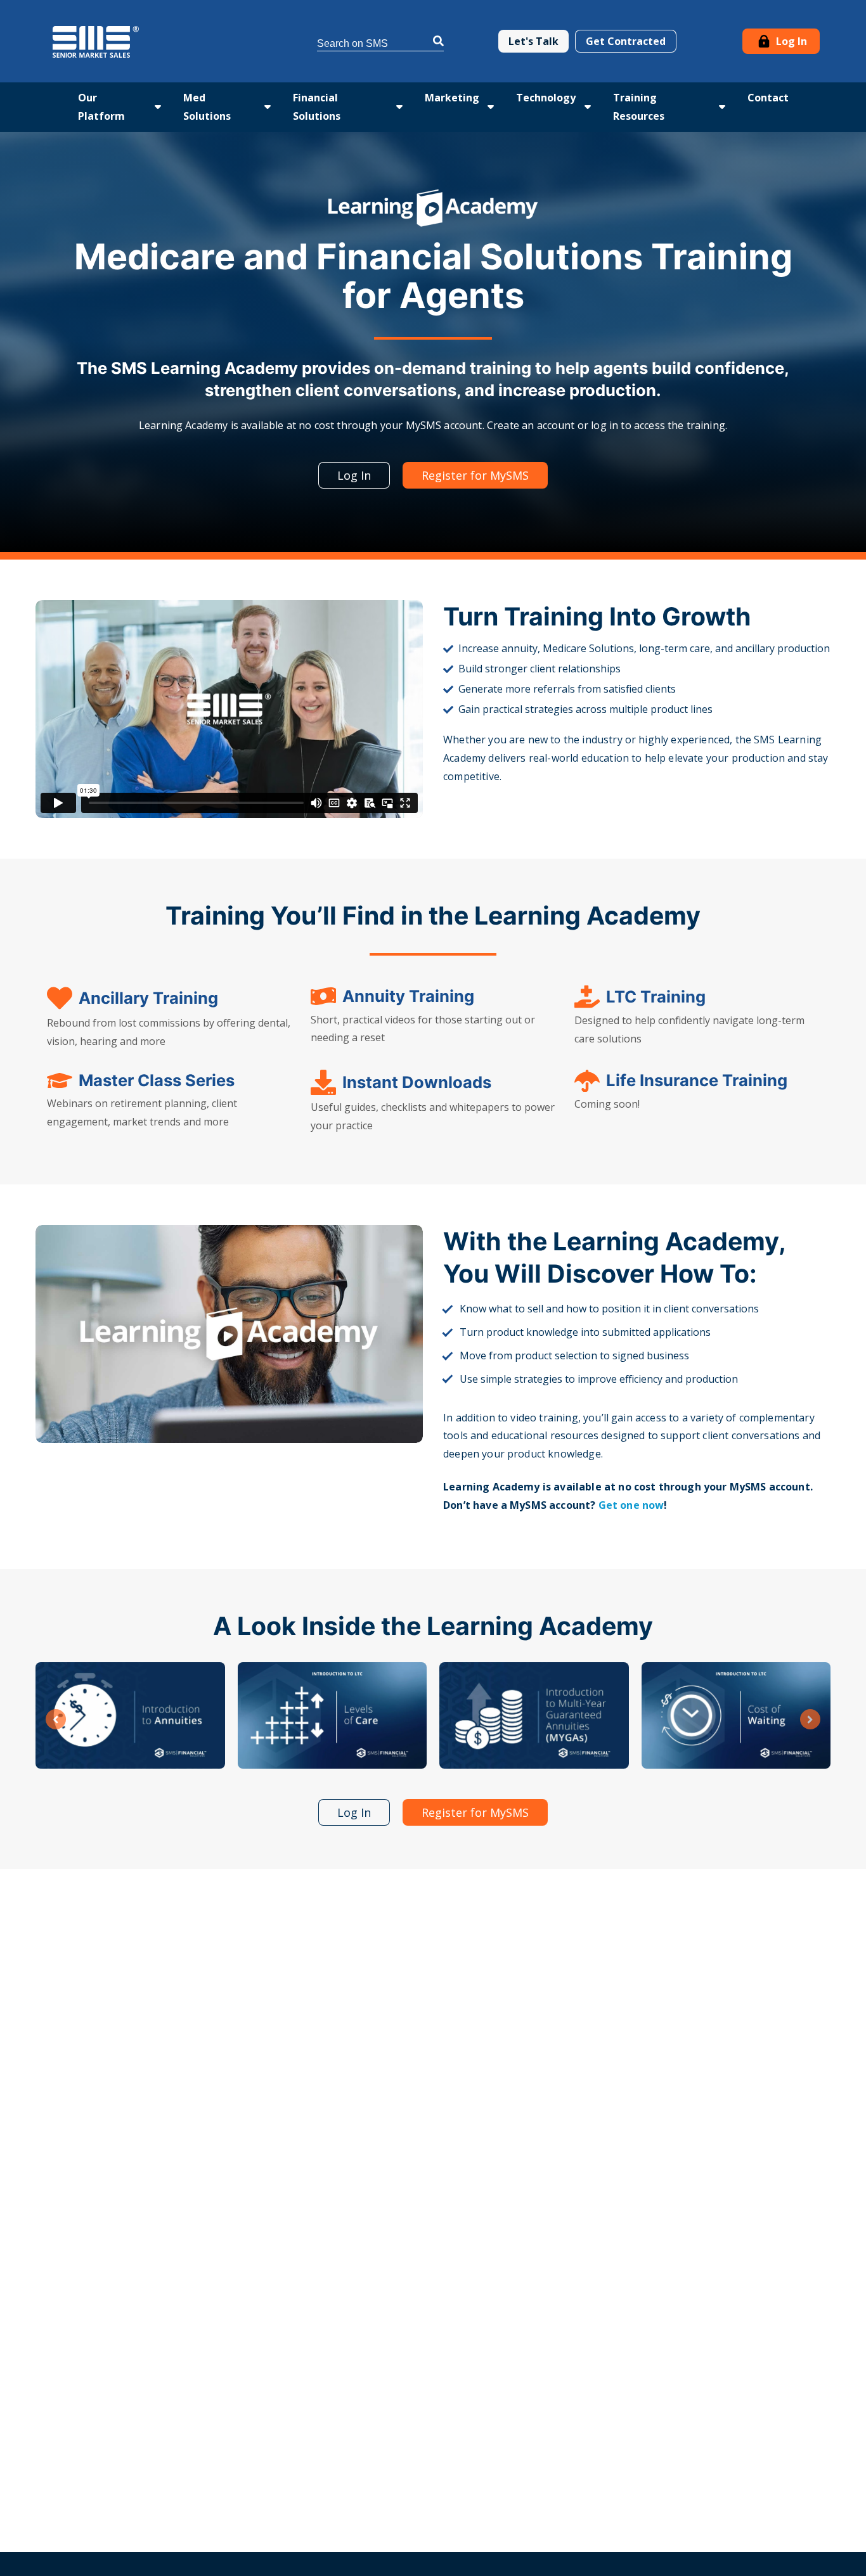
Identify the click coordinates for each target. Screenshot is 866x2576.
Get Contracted (626, 41)
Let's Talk (533, 41)
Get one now (631, 1505)
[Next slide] (810, 1719)
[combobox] (380, 42)
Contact (768, 98)
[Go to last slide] (56, 1719)
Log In (790, 41)
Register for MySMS (475, 475)
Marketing (452, 98)
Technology (546, 98)
